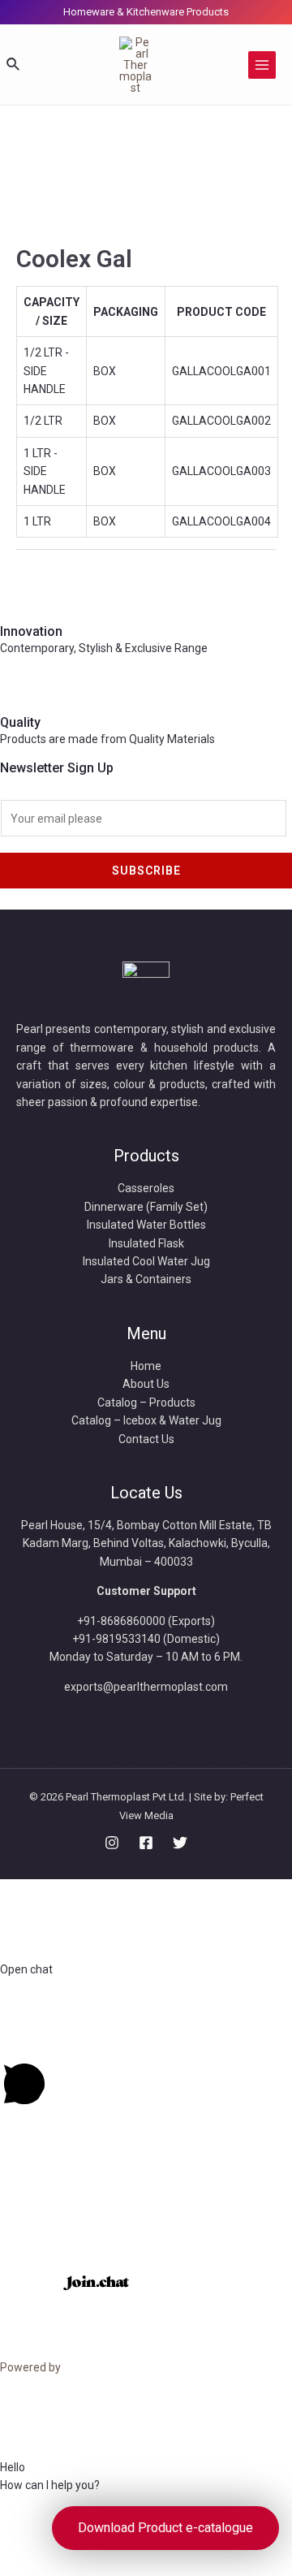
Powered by (32, 2367)
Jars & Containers (146, 1279)
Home (146, 1366)
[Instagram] (112, 1843)
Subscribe (146, 871)
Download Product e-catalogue (165, 2528)
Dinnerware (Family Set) (146, 1207)
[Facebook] (146, 1843)
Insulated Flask (146, 1243)
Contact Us (146, 1439)
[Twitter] (180, 1843)
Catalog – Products (146, 1403)
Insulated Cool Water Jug (146, 1261)
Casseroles (146, 1188)
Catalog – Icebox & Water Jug (146, 1420)
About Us (146, 1384)
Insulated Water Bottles (146, 1225)
